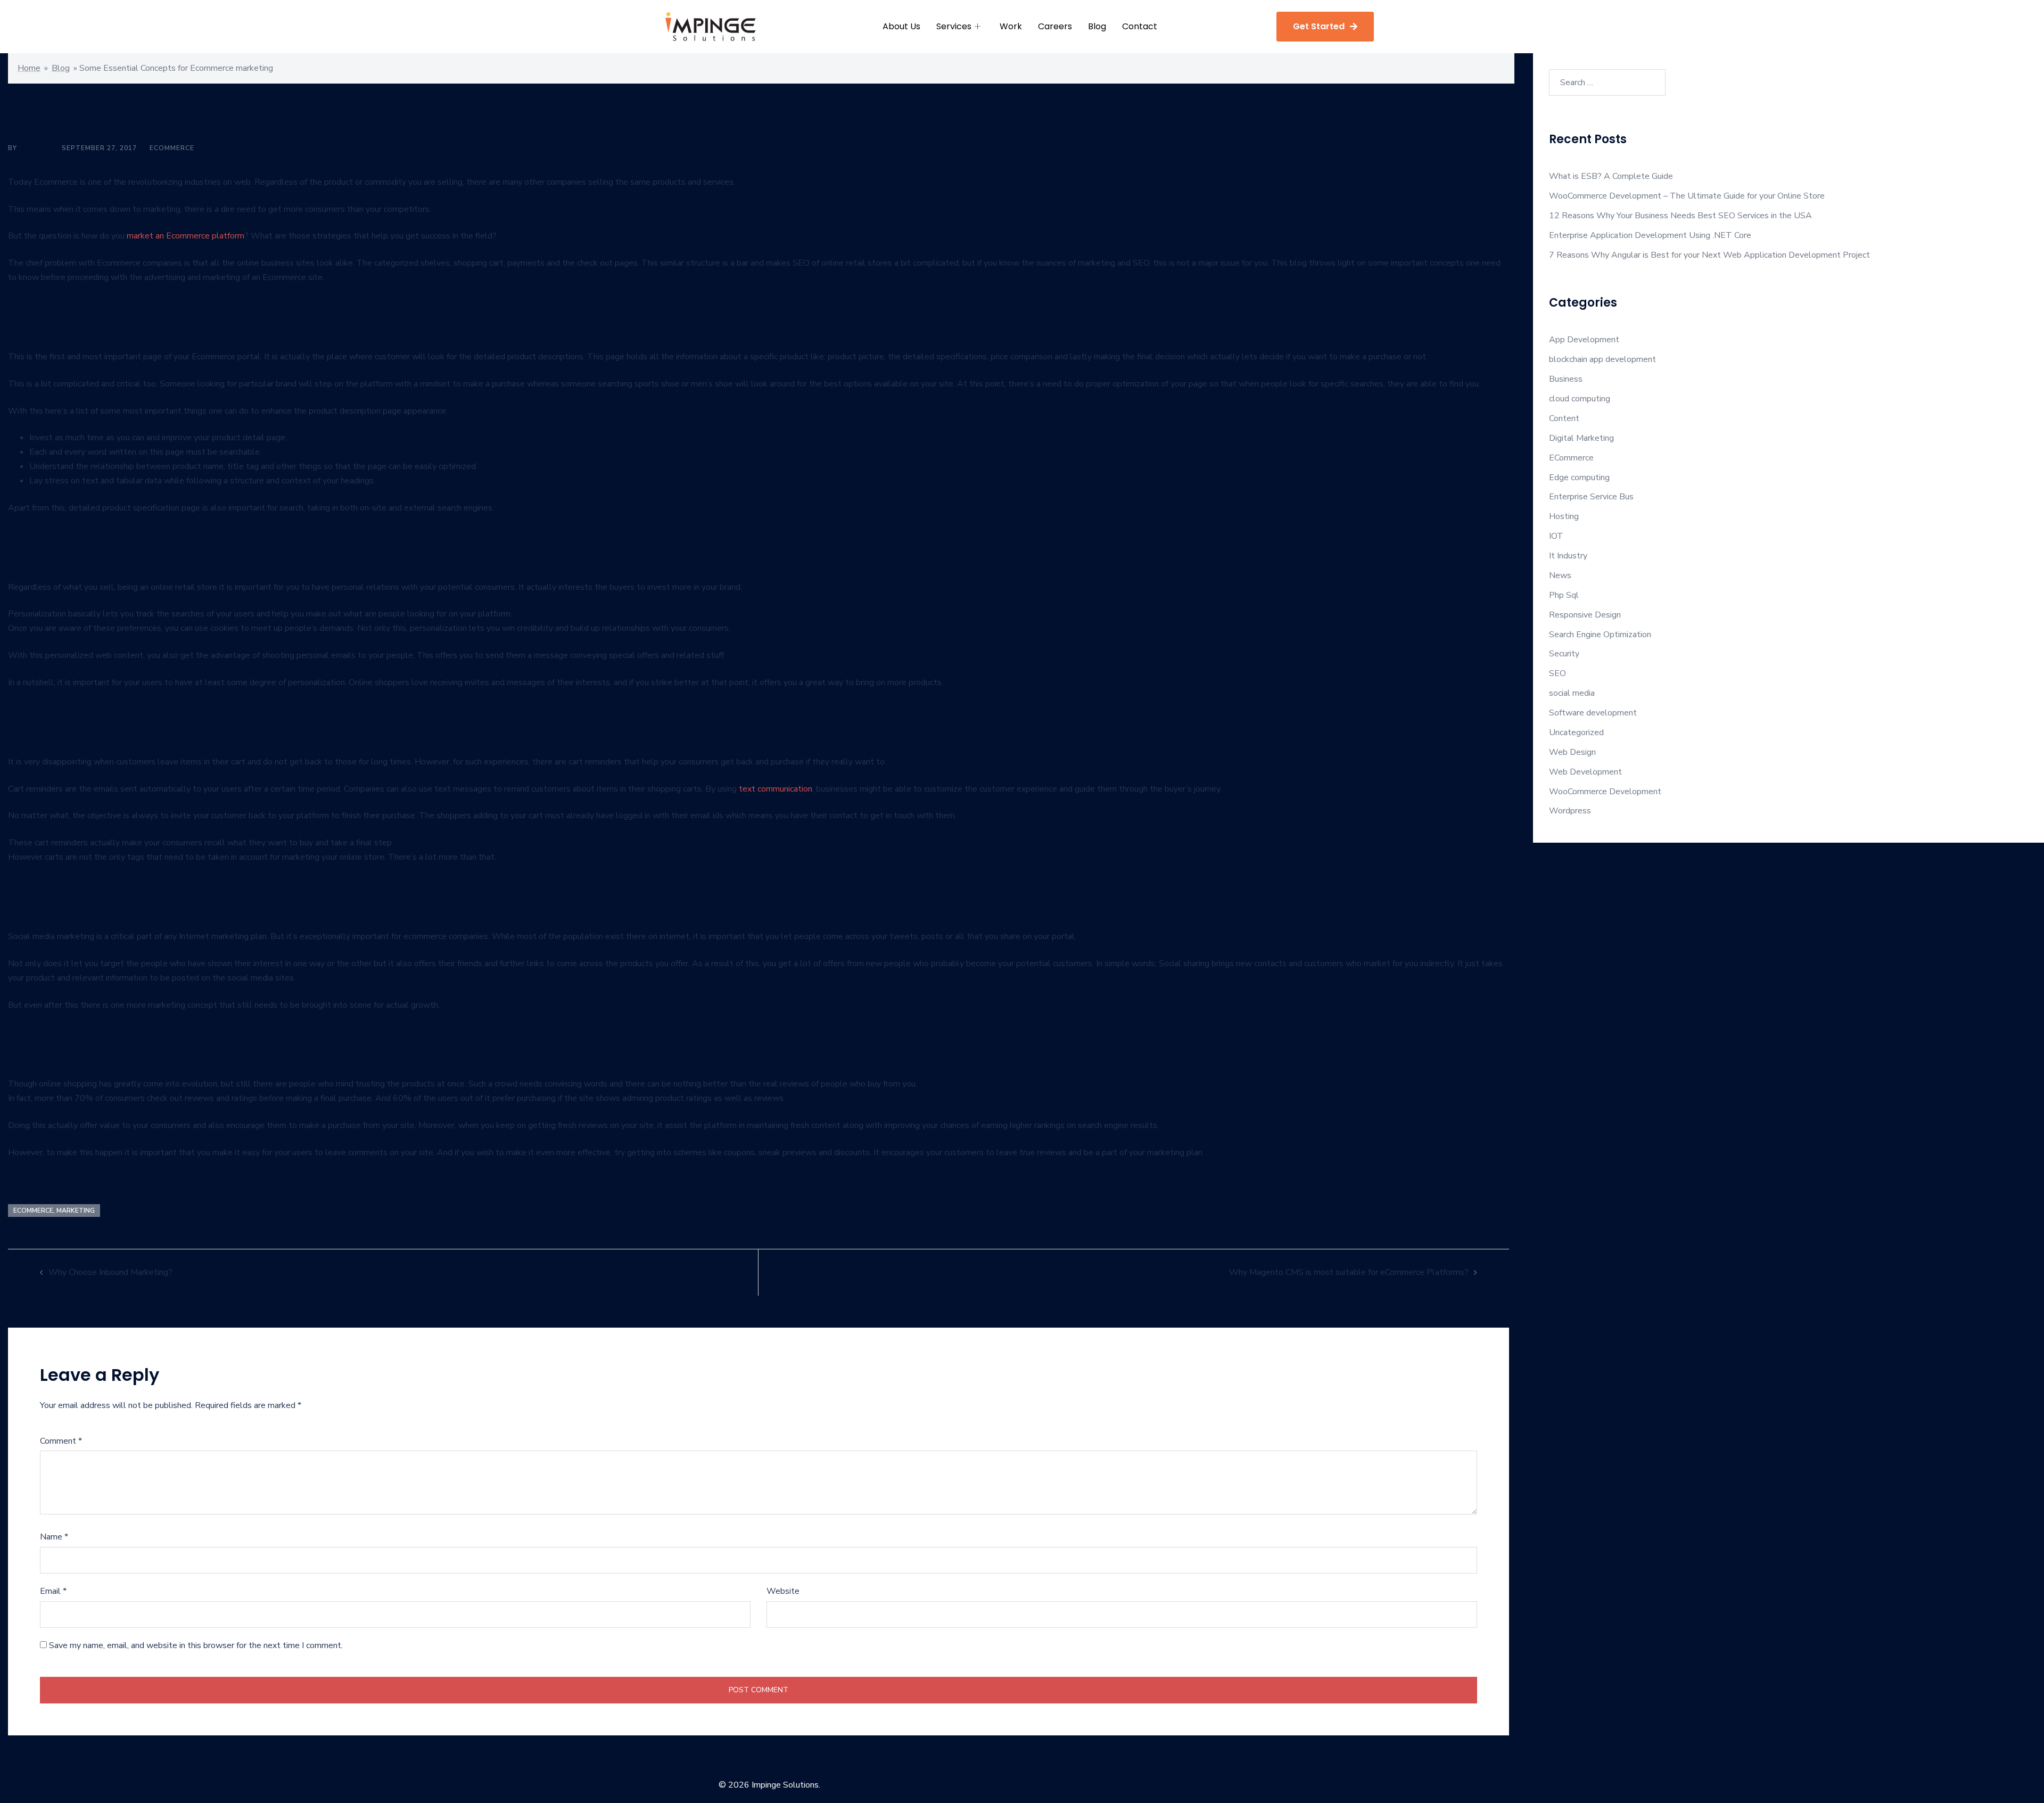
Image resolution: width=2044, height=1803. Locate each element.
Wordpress (1570, 811)
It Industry (1568, 556)
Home (29, 68)
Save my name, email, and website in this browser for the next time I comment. (196, 1645)
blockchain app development (1602, 359)
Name (54, 1537)
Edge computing (1579, 477)
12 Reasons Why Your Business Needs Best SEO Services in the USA (1680, 216)
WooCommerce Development (1605, 792)
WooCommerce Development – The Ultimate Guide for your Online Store (1688, 196)
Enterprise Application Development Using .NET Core (1650, 235)
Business (1566, 379)
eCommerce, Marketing (54, 1211)
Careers (1055, 26)
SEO (1557, 673)
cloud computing (1580, 399)
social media (1572, 693)
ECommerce (172, 148)
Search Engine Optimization (1600, 635)
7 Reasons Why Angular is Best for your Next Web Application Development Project (1709, 255)
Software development (1593, 713)
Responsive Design (1585, 615)
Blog (1097, 26)
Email (53, 1591)
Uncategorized (1576, 732)
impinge (34, 148)
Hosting (1564, 516)
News (1560, 575)
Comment (61, 1441)
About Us (901, 26)
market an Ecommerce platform (186, 236)
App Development (1584, 340)
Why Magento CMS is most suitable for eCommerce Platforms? (1349, 1272)
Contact (1140, 26)
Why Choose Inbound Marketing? (110, 1272)
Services (954, 26)
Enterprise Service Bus (1591, 497)
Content (1564, 418)
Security (1564, 654)
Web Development (1585, 772)
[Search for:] (1607, 83)
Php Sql (1564, 595)
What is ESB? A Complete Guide (1611, 176)
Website (783, 1591)
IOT (1556, 536)
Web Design (1572, 752)
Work (1011, 26)
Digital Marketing (1581, 438)
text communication (776, 789)
